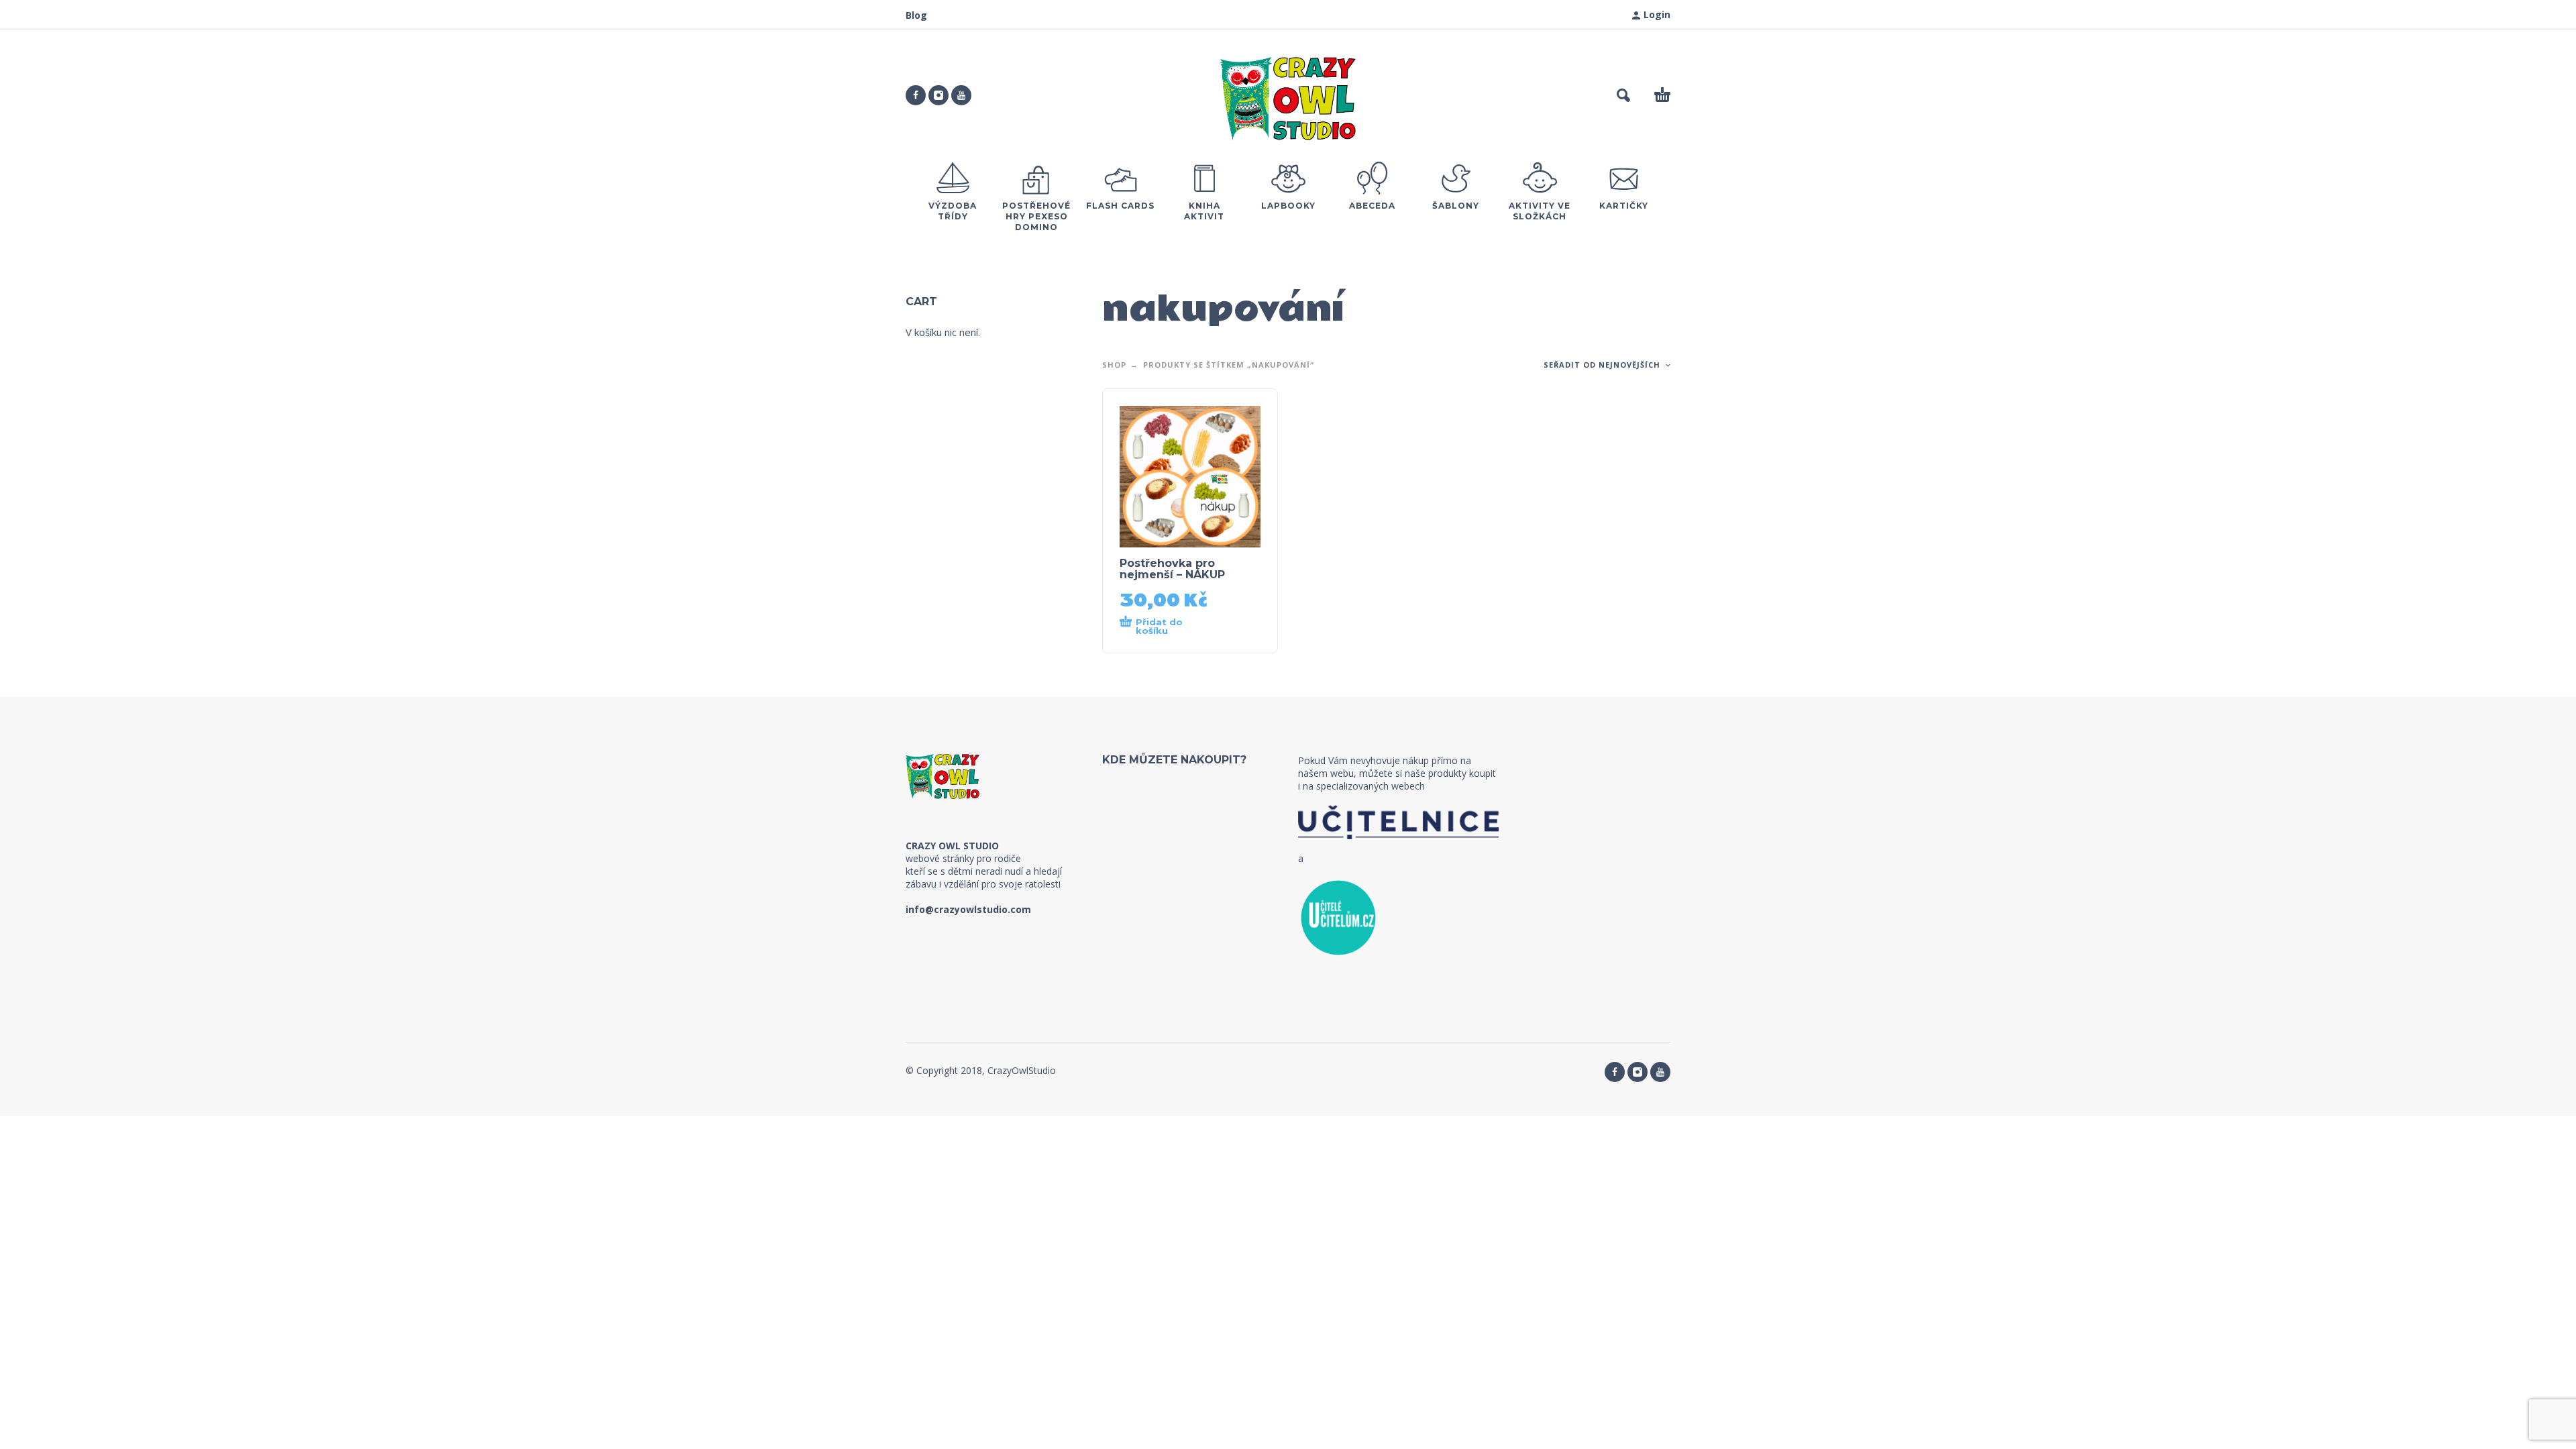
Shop (1114, 365)
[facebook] (916, 95)
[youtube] (961, 95)
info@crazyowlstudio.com (968, 909)
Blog (916, 15)
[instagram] (938, 95)
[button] (1623, 95)
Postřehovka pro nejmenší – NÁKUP (1172, 569)
